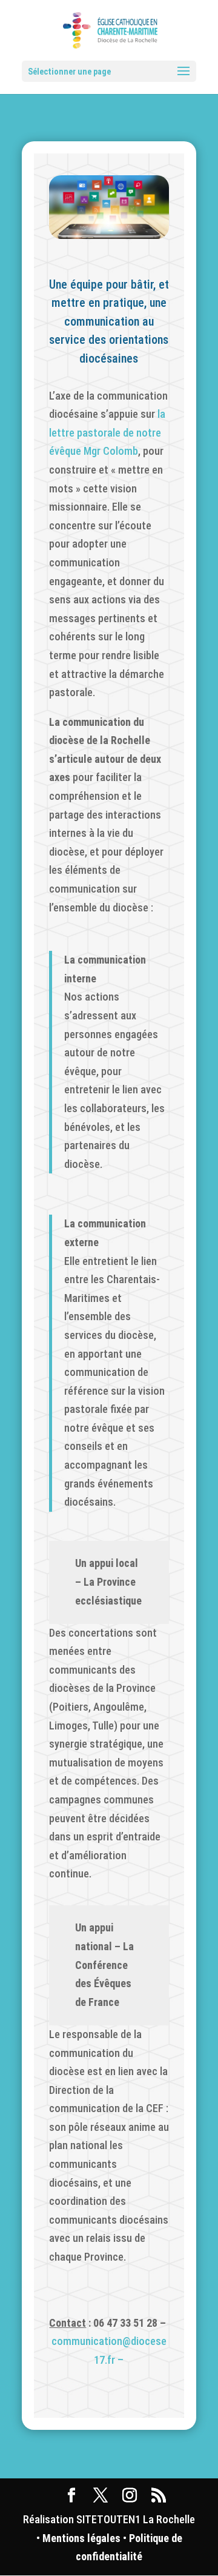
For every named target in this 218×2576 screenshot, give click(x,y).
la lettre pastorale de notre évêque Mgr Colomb (107, 432)
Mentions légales (81, 2538)
